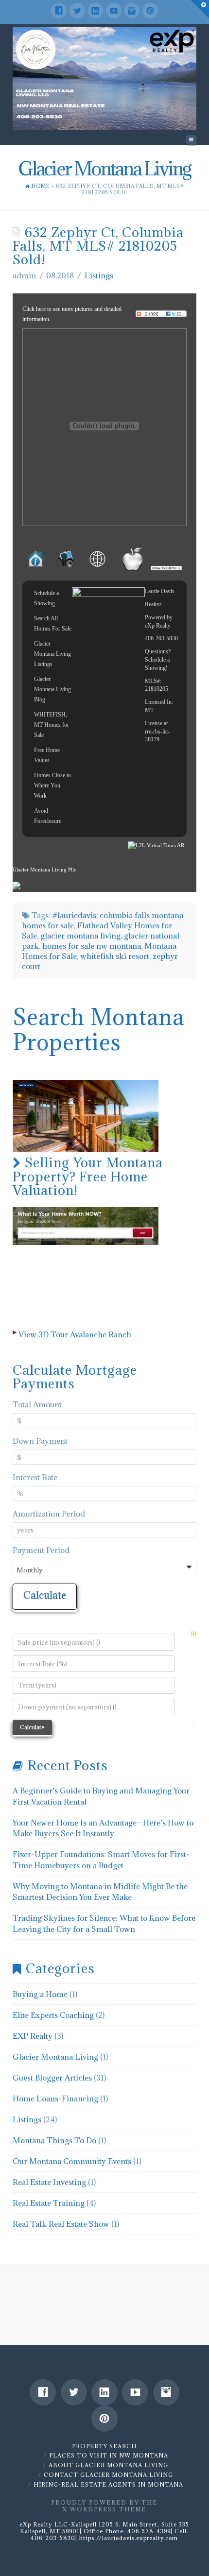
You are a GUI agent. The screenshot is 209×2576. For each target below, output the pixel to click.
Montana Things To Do (54, 2140)
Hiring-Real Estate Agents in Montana (108, 2484)
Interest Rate (35, 1477)
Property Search (104, 2446)
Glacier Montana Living (55, 2057)
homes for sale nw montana (92, 946)
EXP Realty (33, 2036)
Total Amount (37, 1404)
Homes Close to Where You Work (52, 785)
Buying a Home (40, 1994)
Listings (99, 275)
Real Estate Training (49, 2203)
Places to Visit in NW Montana (109, 2455)
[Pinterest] (150, 11)
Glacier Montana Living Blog (52, 689)
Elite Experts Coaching (53, 2015)
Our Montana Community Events (72, 2161)
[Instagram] (132, 11)
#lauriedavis (74, 915)
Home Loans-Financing (55, 2098)
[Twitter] (77, 11)
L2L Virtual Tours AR (160, 845)
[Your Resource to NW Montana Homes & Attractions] (104, 78)
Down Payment (40, 1441)
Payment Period (41, 1550)
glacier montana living (80, 936)
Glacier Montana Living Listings (52, 654)
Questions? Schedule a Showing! (158, 660)
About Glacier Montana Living (108, 2465)
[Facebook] (59, 11)
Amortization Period (49, 1514)
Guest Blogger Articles (52, 2078)
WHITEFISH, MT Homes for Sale (52, 725)
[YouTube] (114, 11)
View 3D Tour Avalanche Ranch (75, 1334)
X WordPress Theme (104, 2509)
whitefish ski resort (115, 956)
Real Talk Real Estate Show (61, 2224)
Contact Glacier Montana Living (108, 2475)
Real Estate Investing (49, 2182)
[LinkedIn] (95, 11)
